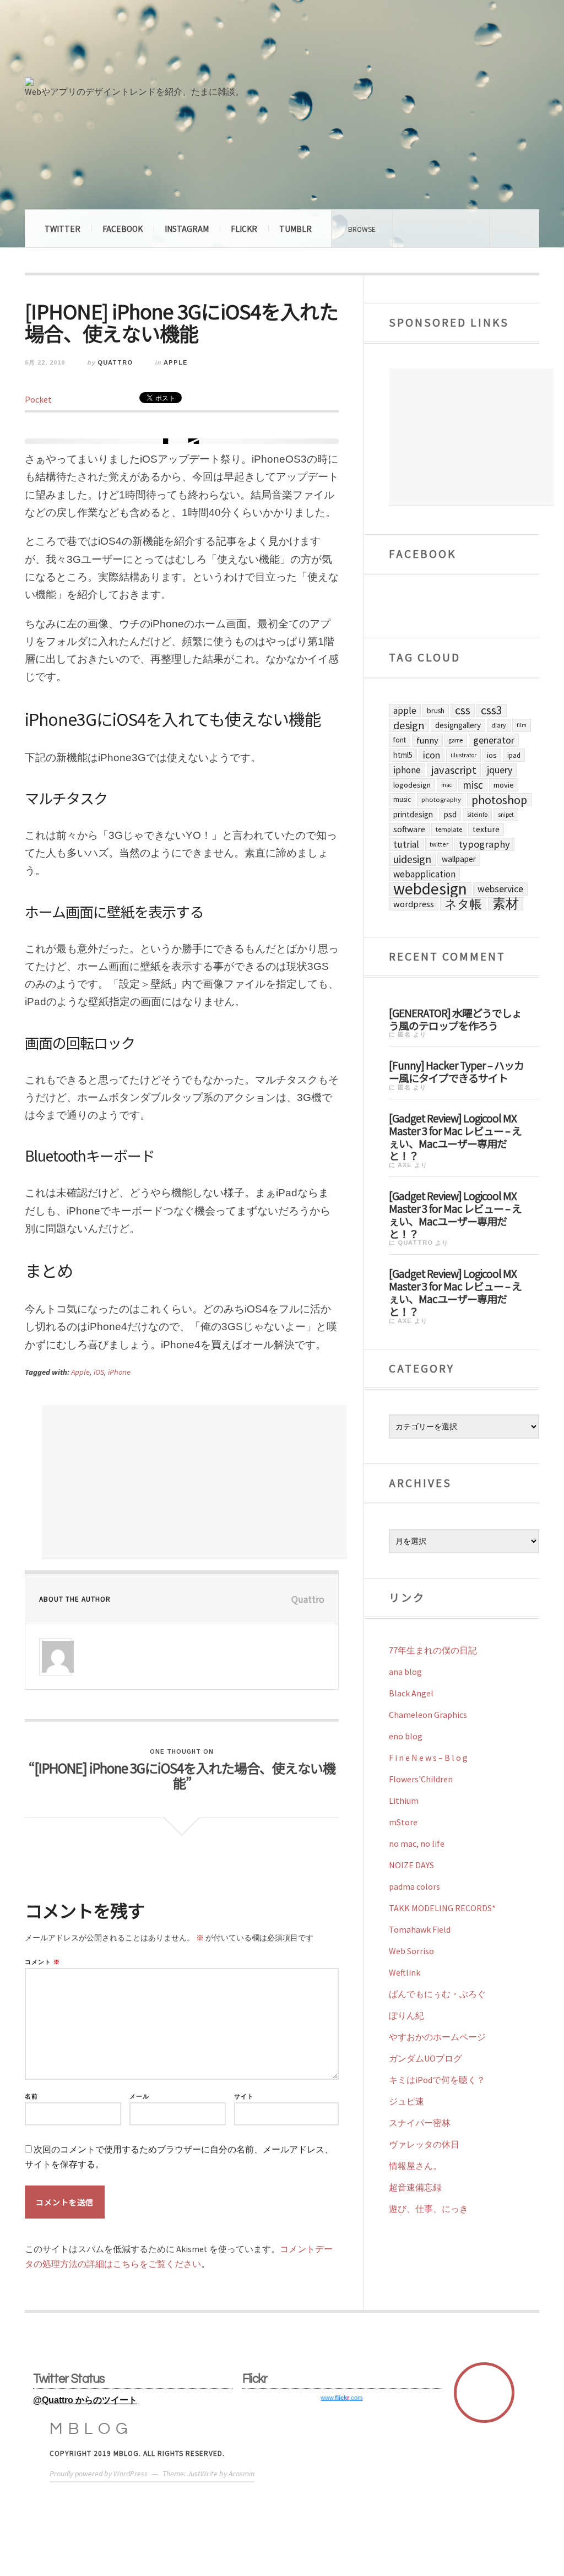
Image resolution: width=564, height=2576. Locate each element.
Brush (436, 711)
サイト (244, 2097)
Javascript (454, 770)
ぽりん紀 (406, 2015)
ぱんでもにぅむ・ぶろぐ (437, 1994)
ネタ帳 (463, 904)
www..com (341, 2398)
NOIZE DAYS (411, 1865)
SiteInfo (477, 814)
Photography (441, 799)
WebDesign (430, 889)
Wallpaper (459, 859)
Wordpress (414, 904)
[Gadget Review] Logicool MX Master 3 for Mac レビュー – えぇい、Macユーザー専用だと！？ (455, 1136)
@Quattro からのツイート (85, 2400)
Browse (362, 229)
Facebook (123, 229)
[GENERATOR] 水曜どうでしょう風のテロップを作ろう (455, 1019)
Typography (484, 844)
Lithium (404, 1801)
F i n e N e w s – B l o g (428, 1758)
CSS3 (492, 711)
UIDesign (412, 859)
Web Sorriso (411, 1951)
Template (449, 829)
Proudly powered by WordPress (99, 2474)
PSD (450, 814)
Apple (176, 362)
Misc (473, 785)
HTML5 (403, 755)
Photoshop (499, 800)
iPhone (119, 1372)
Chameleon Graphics (428, 1715)
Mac (447, 785)
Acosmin (242, 2474)
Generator (494, 740)
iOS (99, 1372)
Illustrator (463, 755)
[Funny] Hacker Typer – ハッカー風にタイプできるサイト (456, 1071)
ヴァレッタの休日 (424, 2144)
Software (409, 829)
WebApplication (424, 874)
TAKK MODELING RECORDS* (442, 1908)
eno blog (406, 1736)
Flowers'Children (421, 1779)
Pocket (38, 399)
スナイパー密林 (420, 2123)
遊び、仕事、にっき (429, 2209)
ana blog (405, 1672)
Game (456, 740)
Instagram (187, 229)
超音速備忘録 (415, 2187)
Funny (427, 740)
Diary (499, 725)
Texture (486, 829)
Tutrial (406, 844)
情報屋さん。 (415, 2166)
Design (409, 725)
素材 (506, 904)
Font (400, 740)
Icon (432, 755)
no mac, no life (417, 1843)
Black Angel (411, 1693)
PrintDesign (413, 814)
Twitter (63, 229)
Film (522, 725)
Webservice (500, 889)
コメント (42, 1962)
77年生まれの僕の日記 (433, 1650)
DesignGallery (458, 725)
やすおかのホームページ (437, 2037)
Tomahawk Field (420, 1929)
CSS (463, 711)
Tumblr (295, 229)
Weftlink (405, 1972)
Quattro (115, 362)
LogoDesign (412, 785)
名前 (31, 2097)
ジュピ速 (406, 2101)
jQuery (500, 770)
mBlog (91, 2429)
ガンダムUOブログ (425, 2058)
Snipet (506, 815)
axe (405, 1165)
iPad (514, 755)
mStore (403, 1822)
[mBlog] (146, 43)
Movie (504, 785)
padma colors (414, 1886)
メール (139, 2097)
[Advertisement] (194, 1482)
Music (402, 799)
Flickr (244, 229)
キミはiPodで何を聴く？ (437, 2080)
